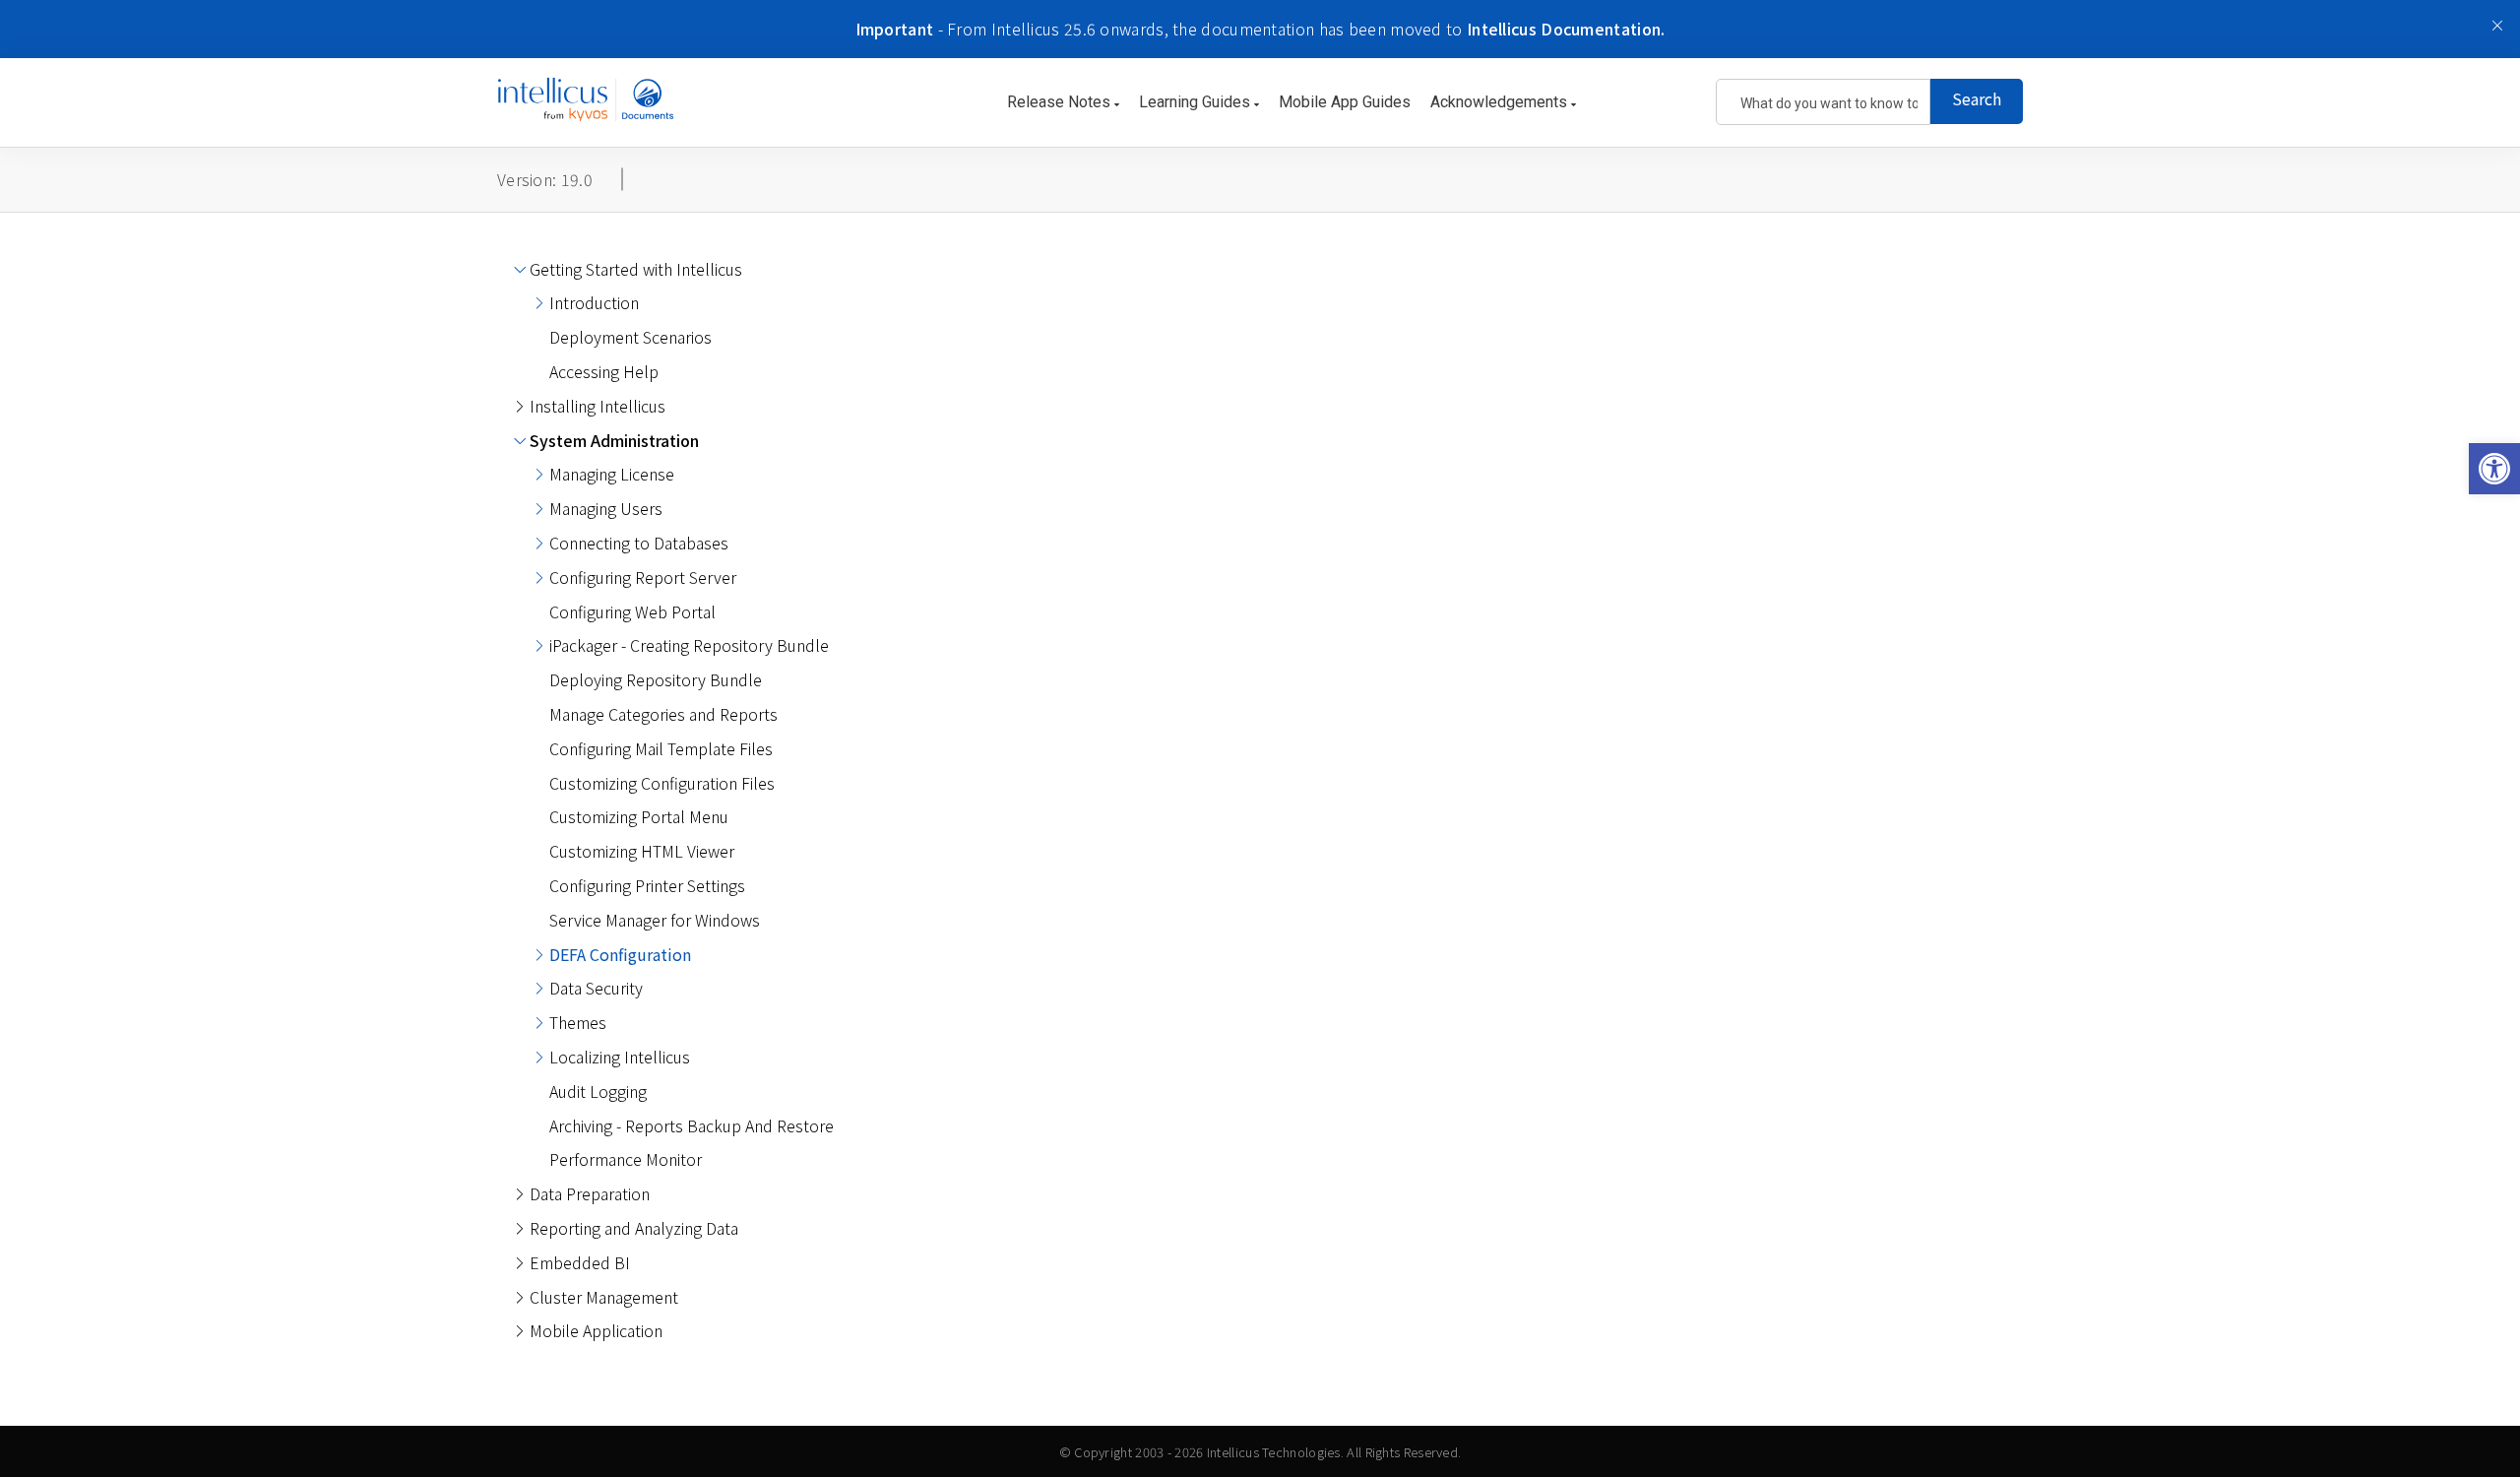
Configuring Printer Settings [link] (647, 885)
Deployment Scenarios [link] (630, 337)
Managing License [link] (612, 474)
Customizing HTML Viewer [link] (642, 851)
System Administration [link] (614, 440)
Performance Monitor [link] (626, 1159)
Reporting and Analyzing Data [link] (634, 1228)
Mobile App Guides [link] (1345, 102)
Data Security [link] (596, 988)
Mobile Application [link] (596, 1330)
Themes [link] (578, 1022)
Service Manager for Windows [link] (655, 920)
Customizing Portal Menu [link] (639, 816)
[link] (2494, 469)
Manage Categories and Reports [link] (663, 714)
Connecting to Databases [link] (639, 543)
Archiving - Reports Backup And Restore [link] (692, 1125)
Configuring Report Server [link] (643, 577)
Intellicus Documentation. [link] (1566, 29)
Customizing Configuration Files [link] (662, 783)
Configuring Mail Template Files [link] (661, 748)
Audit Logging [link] (598, 1091)
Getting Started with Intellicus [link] (636, 269)
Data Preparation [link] (590, 1193)
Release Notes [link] (1061, 102)
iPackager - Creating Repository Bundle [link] (689, 645)
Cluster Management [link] (604, 1297)
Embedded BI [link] (580, 1262)
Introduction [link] (594, 302)
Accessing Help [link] (604, 371)
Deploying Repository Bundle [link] (656, 679)
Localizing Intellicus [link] (620, 1057)
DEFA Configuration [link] (620, 954)
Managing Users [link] (606, 508)
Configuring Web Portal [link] (632, 611)
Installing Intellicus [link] (598, 406)
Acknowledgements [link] (1501, 102)
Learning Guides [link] (1197, 102)
